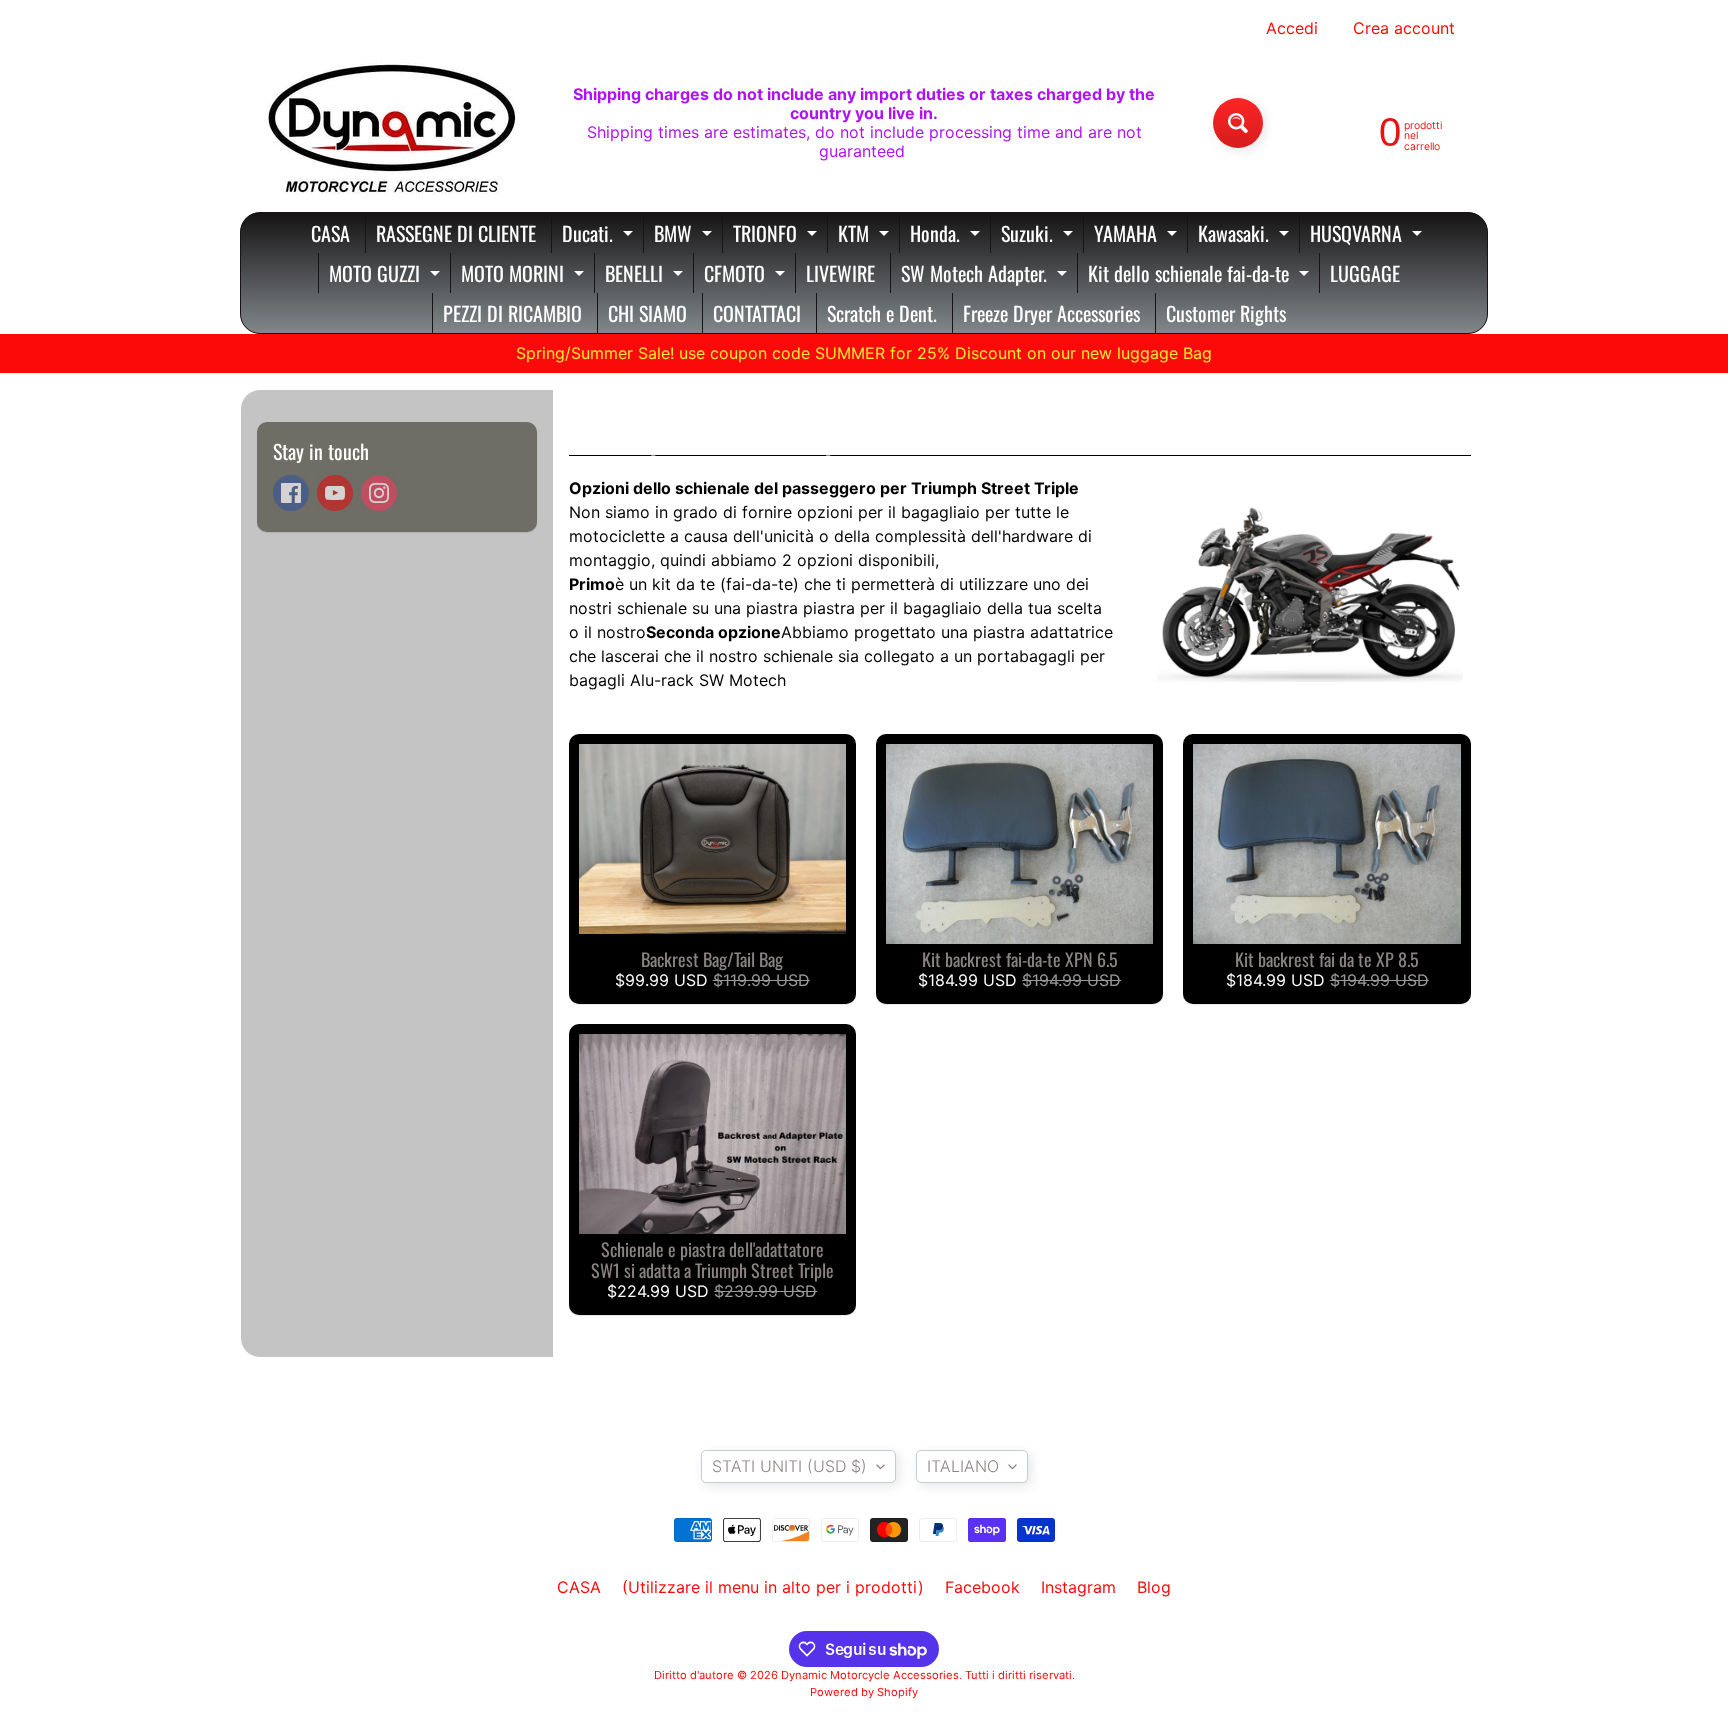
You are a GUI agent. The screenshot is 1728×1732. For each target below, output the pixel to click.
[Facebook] (291, 493)
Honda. (947, 235)
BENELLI (646, 275)
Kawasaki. (1246, 235)
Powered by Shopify (864, 1692)
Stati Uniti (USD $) (789, 1466)
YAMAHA (1138, 235)
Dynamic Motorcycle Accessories (870, 1675)
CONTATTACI (757, 313)
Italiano (963, 1466)
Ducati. (600, 235)
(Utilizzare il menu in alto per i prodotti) (773, 1587)
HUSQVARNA (1368, 235)
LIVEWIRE (840, 273)
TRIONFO (777, 235)
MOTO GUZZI (387, 275)
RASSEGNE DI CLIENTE (456, 233)
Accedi (1292, 28)
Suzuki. (1039, 235)
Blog (1154, 1587)
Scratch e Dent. (882, 313)
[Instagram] (379, 493)
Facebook (982, 1587)
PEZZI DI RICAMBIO (512, 313)
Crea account (1404, 28)
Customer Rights (1226, 313)
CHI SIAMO (647, 313)
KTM (866, 235)
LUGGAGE (1365, 273)
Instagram (1078, 1587)
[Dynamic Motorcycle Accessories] (390, 123)
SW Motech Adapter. (986, 275)
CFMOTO (747, 275)
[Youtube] (335, 493)
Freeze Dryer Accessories (1051, 313)
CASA (330, 233)
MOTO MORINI (525, 275)
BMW (685, 235)
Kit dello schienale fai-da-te (1201, 275)
